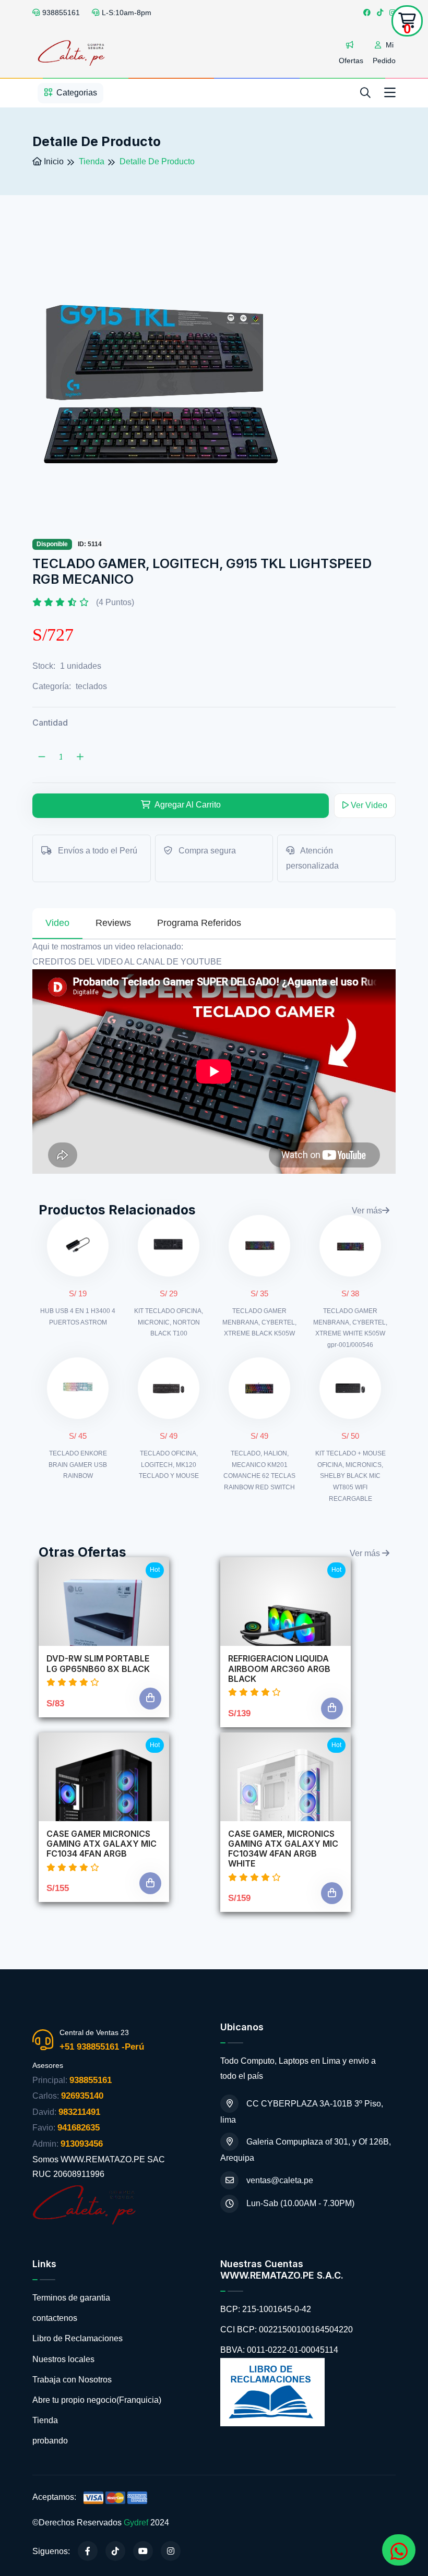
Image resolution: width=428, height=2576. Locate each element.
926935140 (82, 2096)
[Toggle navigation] (390, 93)
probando (50, 2441)
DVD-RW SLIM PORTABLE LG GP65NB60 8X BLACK (98, 1664)
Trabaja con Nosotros (72, 2380)
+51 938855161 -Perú (102, 2047)
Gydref (136, 2523)
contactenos (55, 2318)
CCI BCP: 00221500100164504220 (287, 2330)
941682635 (79, 2128)
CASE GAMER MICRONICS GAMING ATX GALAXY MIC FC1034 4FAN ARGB (102, 1844)
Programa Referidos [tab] (199, 923)
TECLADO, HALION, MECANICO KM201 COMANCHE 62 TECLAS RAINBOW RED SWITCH (259, 1470)
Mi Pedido (384, 53)
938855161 (61, 13)
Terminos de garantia (71, 2298)
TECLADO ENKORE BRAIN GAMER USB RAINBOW (78, 1465)
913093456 (82, 2144)
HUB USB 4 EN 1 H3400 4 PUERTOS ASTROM (78, 1317)
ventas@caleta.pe (280, 2180)
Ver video (368, 805)
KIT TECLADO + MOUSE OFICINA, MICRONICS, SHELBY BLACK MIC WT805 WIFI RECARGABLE (350, 1476)
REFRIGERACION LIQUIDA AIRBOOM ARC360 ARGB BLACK (279, 1669)
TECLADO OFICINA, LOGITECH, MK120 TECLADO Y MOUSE (169, 1465)
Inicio (53, 161)
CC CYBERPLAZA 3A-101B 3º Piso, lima (302, 2112)
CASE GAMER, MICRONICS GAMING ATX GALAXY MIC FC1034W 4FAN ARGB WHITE (283, 1849)
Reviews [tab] (113, 923)
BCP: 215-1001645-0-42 (266, 2309)
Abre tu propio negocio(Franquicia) (97, 2400)
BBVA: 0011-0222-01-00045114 (279, 2350)
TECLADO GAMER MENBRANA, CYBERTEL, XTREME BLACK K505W (259, 1322)
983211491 (79, 2112)
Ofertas (351, 61)
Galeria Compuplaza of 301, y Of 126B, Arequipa (306, 2150)
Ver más (367, 1211)
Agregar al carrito (187, 805)
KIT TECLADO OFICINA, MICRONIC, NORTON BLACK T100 (169, 1322)
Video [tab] (57, 923)
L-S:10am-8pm (127, 13)
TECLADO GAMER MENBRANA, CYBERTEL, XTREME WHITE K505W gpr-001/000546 (350, 1328)
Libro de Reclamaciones (78, 2338)
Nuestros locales (63, 2359)
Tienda (45, 2420)
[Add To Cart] (150, 1699)
